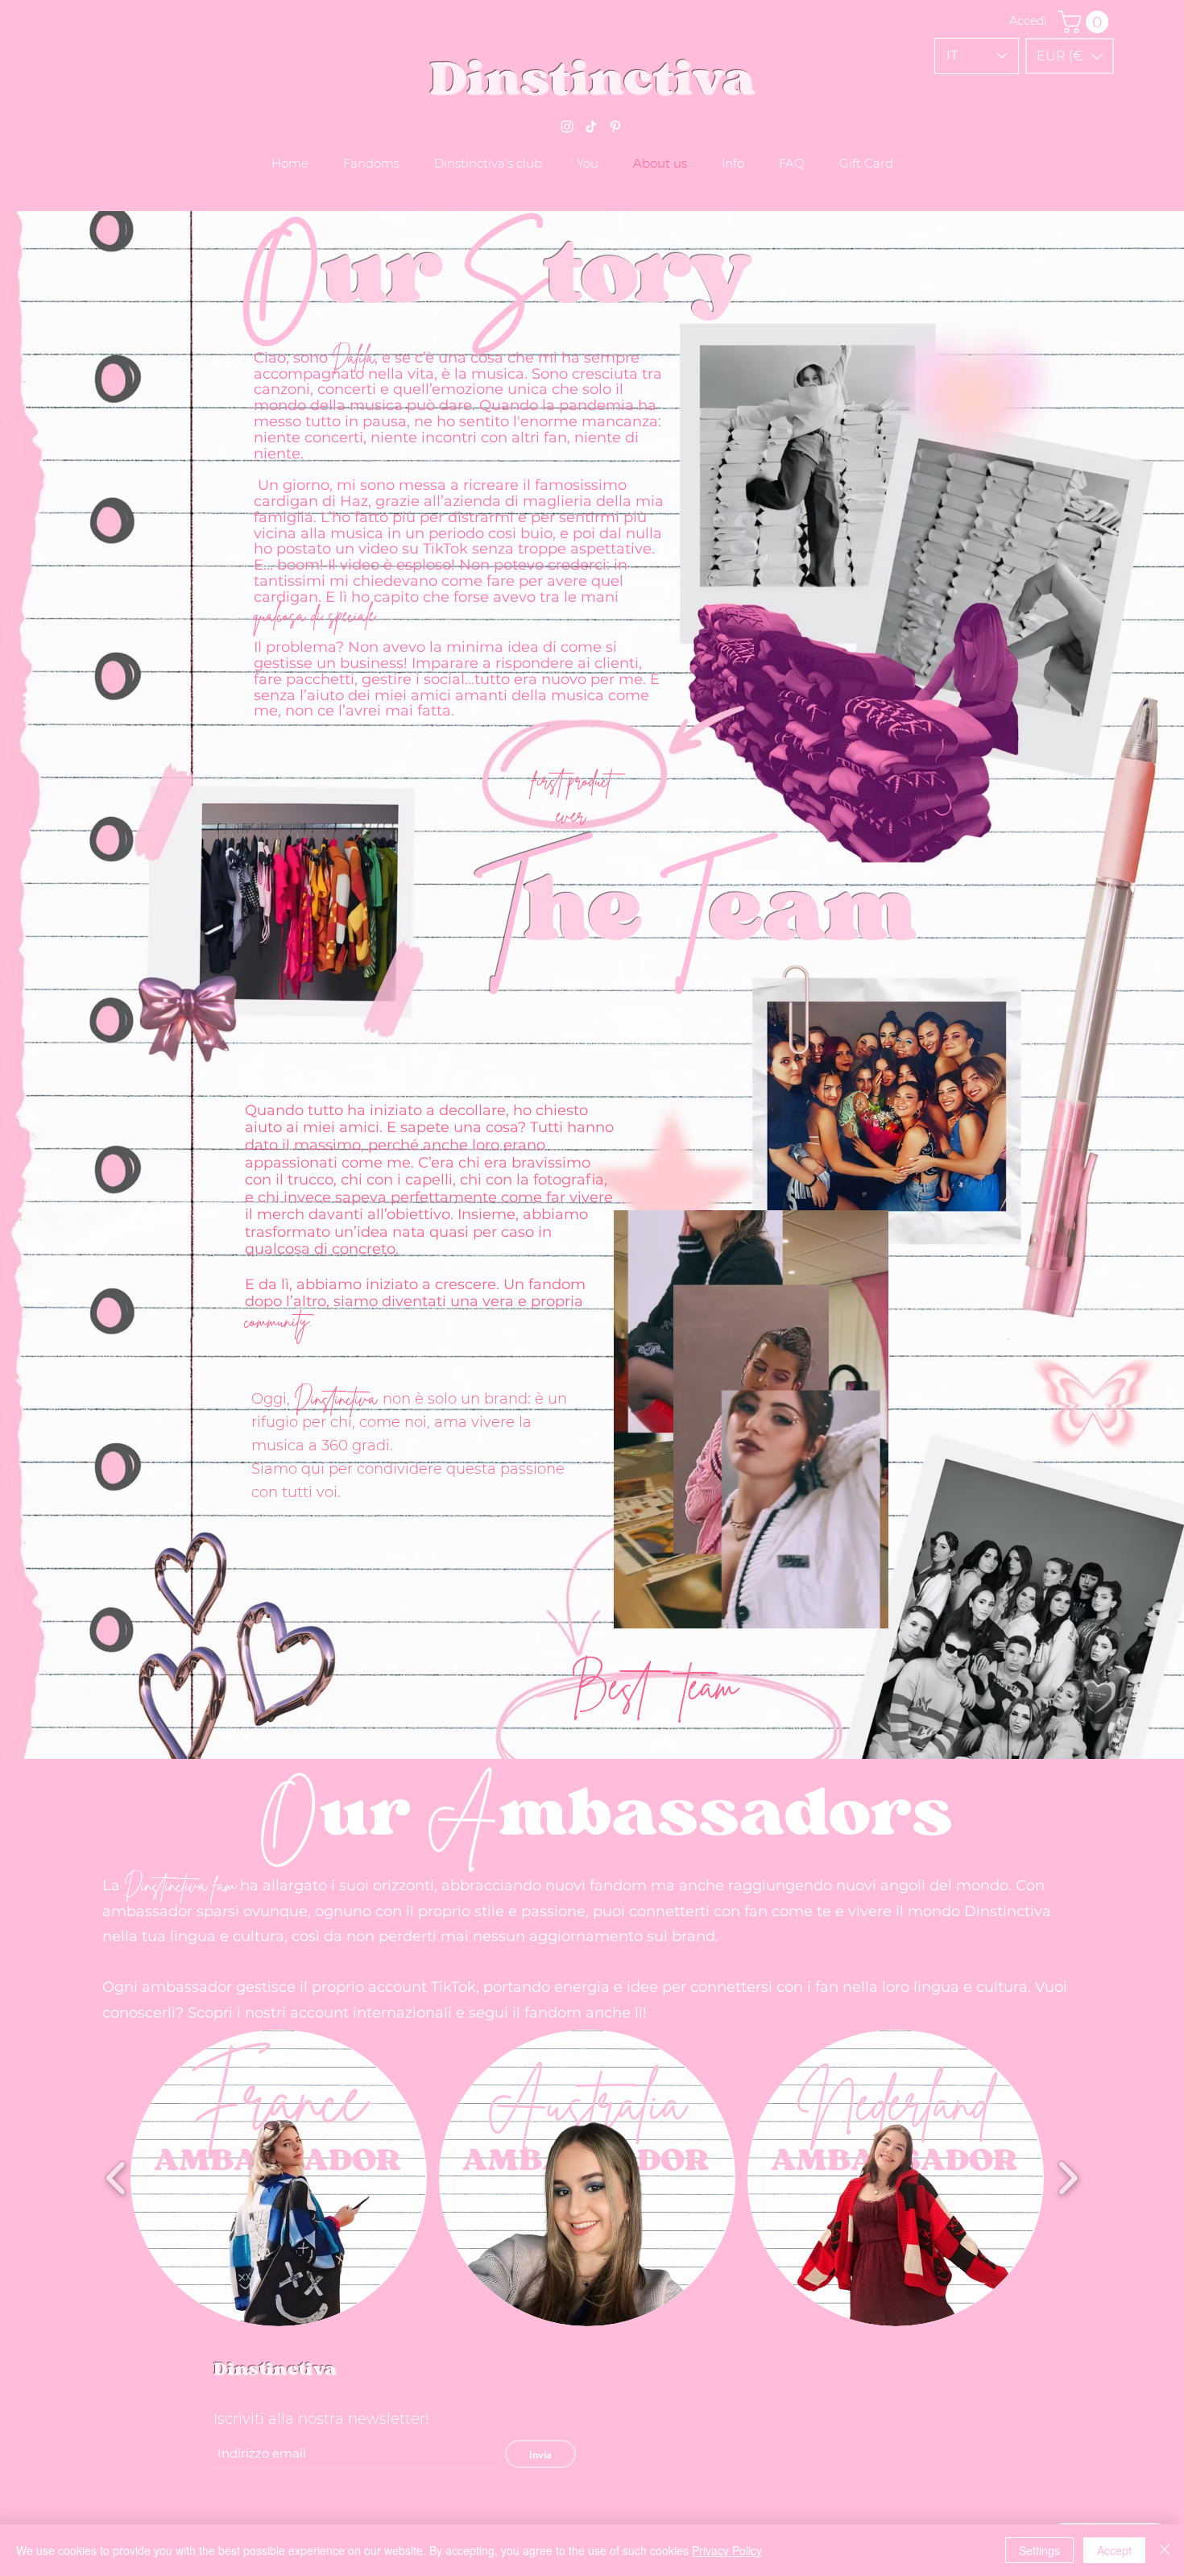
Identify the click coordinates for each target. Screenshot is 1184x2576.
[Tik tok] (591, 127)
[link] (1086, 22)
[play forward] (1068, 2178)
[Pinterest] (615, 127)
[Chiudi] (1165, 2550)
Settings (1039, 2550)
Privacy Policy (727, 2550)
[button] (1070, 56)
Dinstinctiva (275, 2369)
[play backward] (116, 2178)
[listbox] (1070, 56)
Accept (1114, 2550)
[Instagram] (567, 127)
